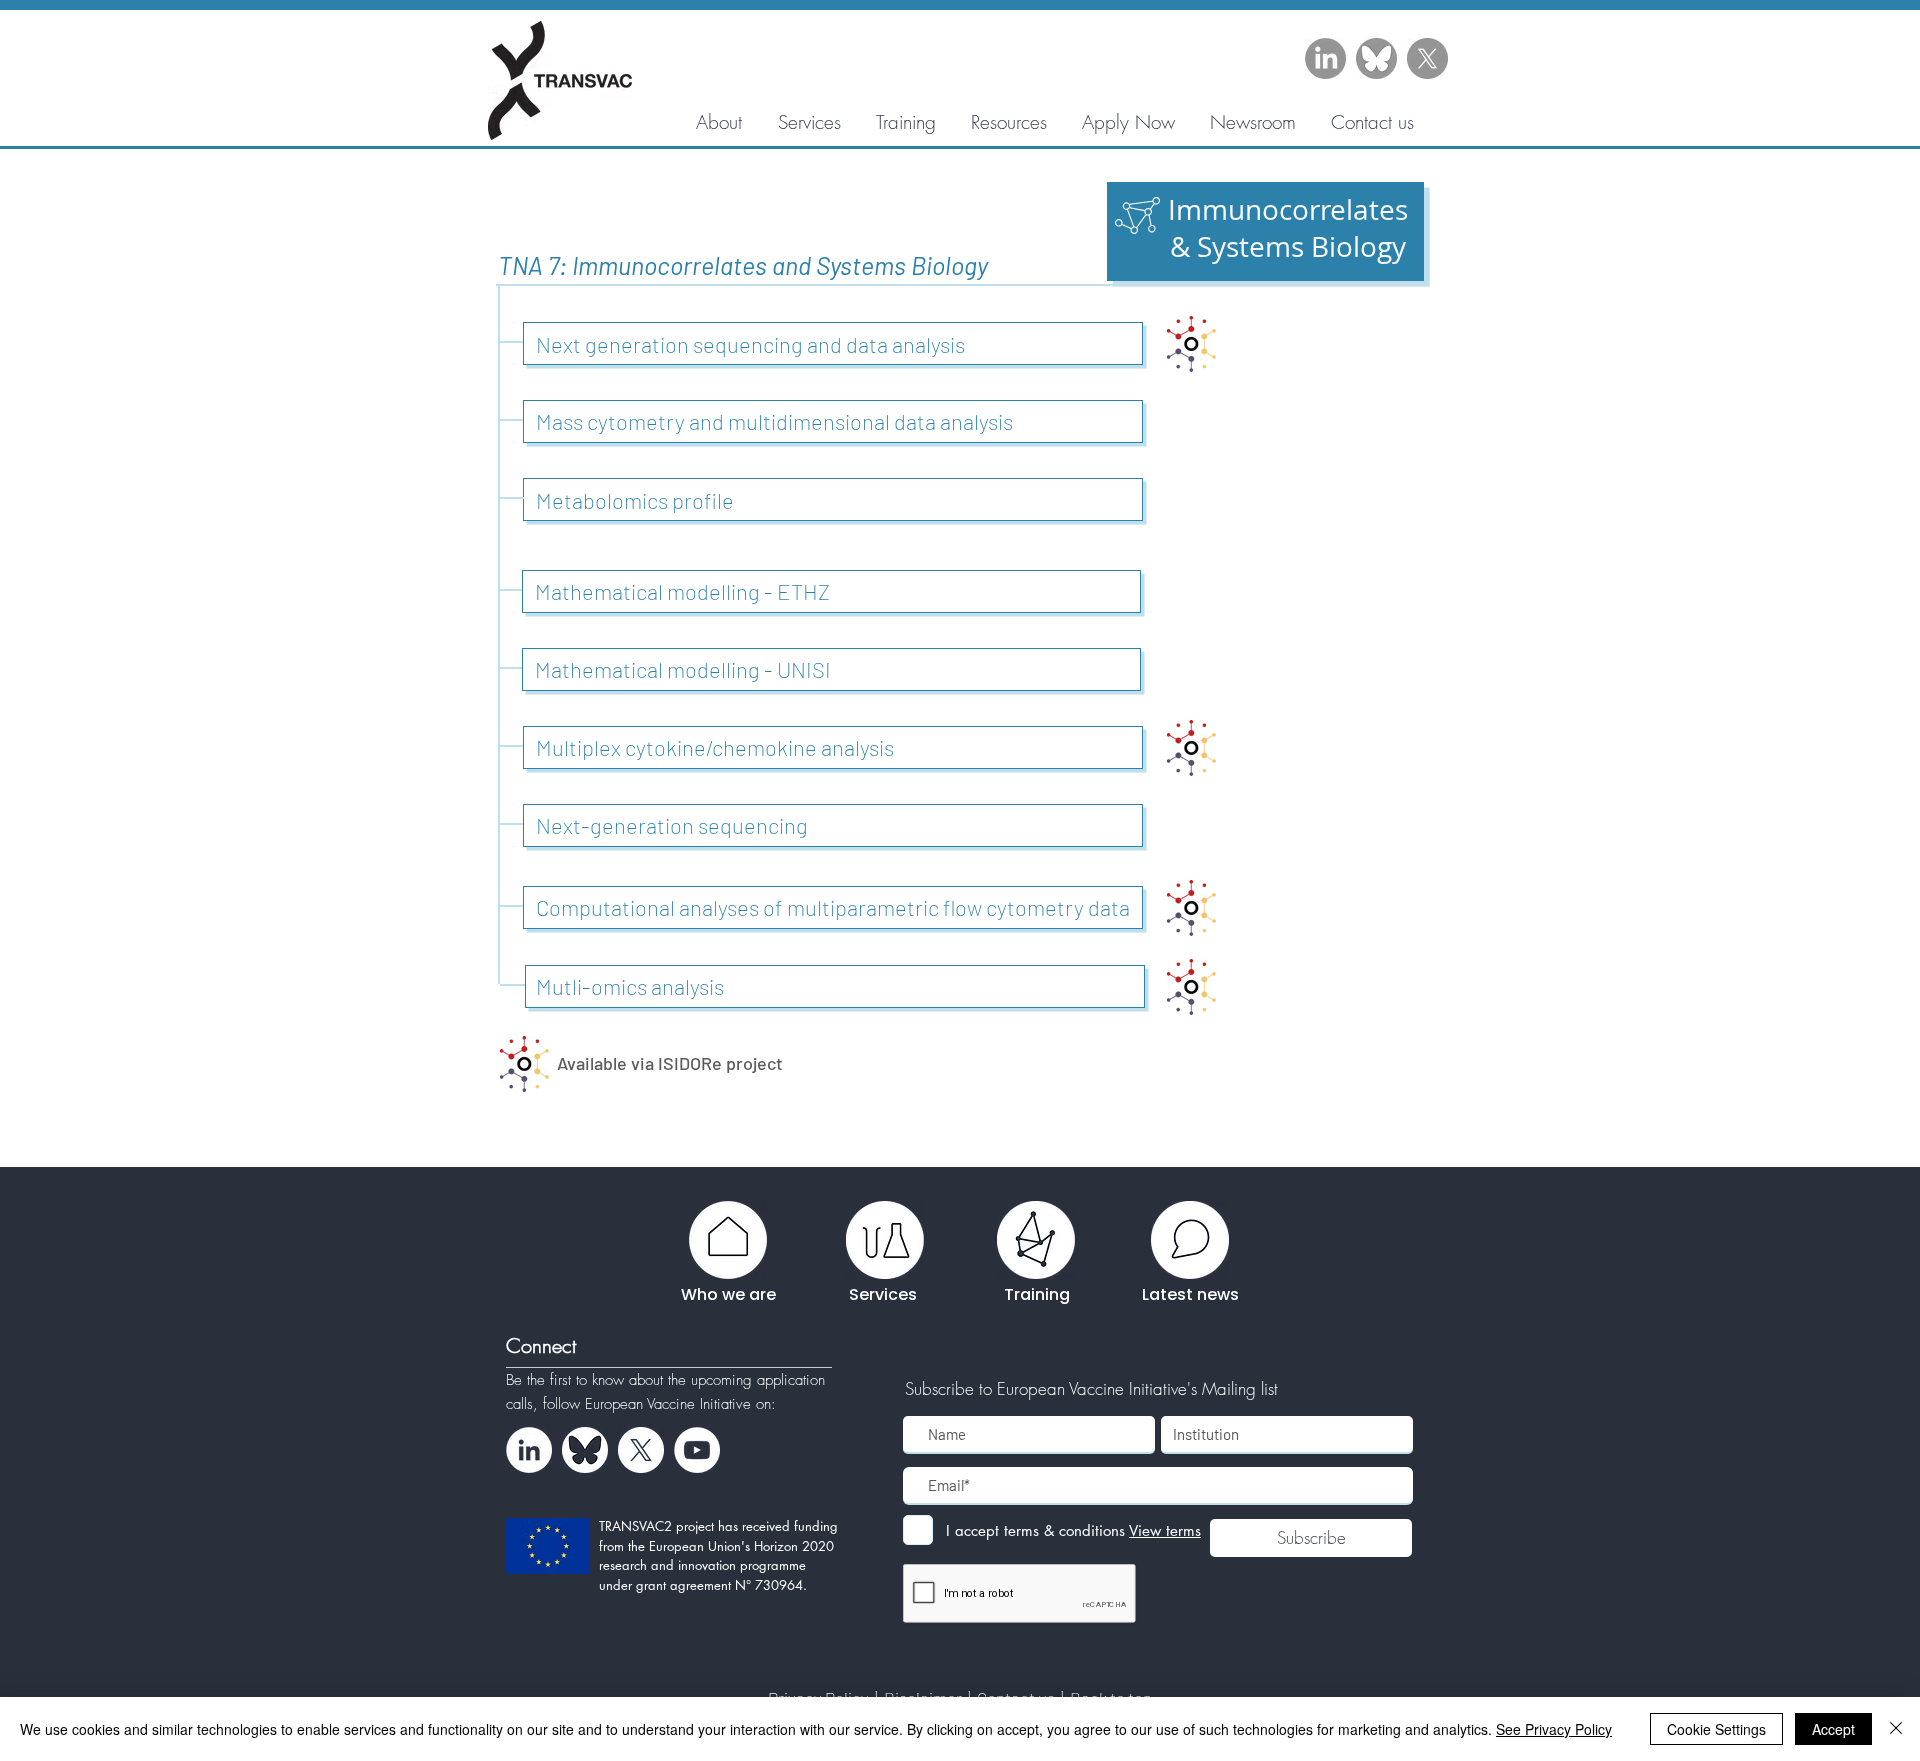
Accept (1833, 1729)
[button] (1008, 122)
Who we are (728, 1294)
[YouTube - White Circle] (697, 1450)
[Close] (1896, 1729)
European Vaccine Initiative (670, 1404)
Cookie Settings (1716, 1729)
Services (883, 1294)
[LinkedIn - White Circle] (529, 1450)
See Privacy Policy (1554, 1729)
